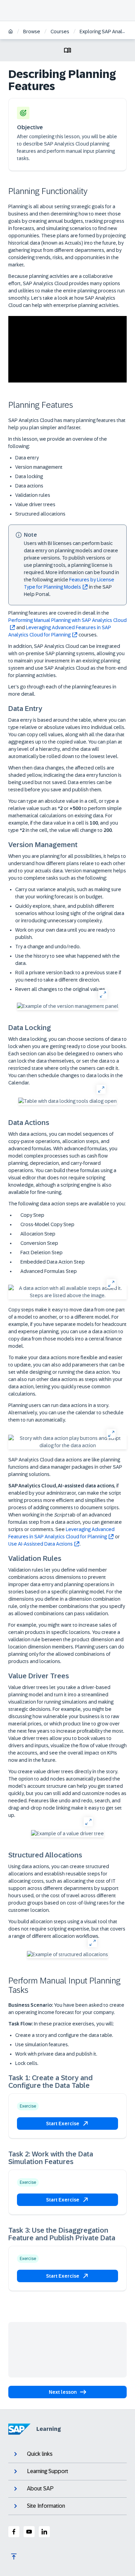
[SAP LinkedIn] (44, 2532)
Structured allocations (40, 514)
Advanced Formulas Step (48, 1271)
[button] (67, 2124)
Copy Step (32, 1215)
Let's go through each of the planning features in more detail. (62, 690)
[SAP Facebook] (14, 2532)
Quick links (40, 2454)
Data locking (29, 476)
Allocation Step (37, 1234)
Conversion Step (39, 1243)
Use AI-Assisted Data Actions (40, 1544)
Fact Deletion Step (41, 1252)
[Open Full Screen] (103, 994)
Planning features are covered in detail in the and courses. (67, 624)
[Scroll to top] (14, 2557)
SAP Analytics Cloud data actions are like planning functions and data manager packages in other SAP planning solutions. (65, 1467)
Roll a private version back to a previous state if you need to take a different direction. (68, 976)
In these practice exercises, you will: (61, 2024)
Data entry (27, 458)
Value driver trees (35, 504)
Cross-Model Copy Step (47, 1224)
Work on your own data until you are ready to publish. (65, 934)
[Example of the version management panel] (68, 1006)
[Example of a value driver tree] (67, 1834)
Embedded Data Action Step (52, 1262)
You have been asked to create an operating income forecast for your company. (66, 2009)
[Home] (11, 32)
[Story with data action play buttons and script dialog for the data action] (67, 1442)
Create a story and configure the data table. (64, 2035)
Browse (32, 32)
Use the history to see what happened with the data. (67, 960)
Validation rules (33, 495)
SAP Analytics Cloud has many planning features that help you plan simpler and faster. (67, 424)
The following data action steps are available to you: (67, 1204)
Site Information (46, 2506)
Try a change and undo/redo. (48, 947)
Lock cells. (27, 2063)
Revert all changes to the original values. (61, 989)
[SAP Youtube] (29, 2532)
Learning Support (48, 2471)
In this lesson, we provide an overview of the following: (58, 443)
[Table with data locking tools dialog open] (67, 1101)
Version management (39, 467)
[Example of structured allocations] (67, 1955)
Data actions (29, 486)
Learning (49, 2429)
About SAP (40, 2489)
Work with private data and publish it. (56, 2054)
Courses (60, 32)
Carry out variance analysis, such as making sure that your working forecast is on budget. (68, 893)
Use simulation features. (42, 2045)
